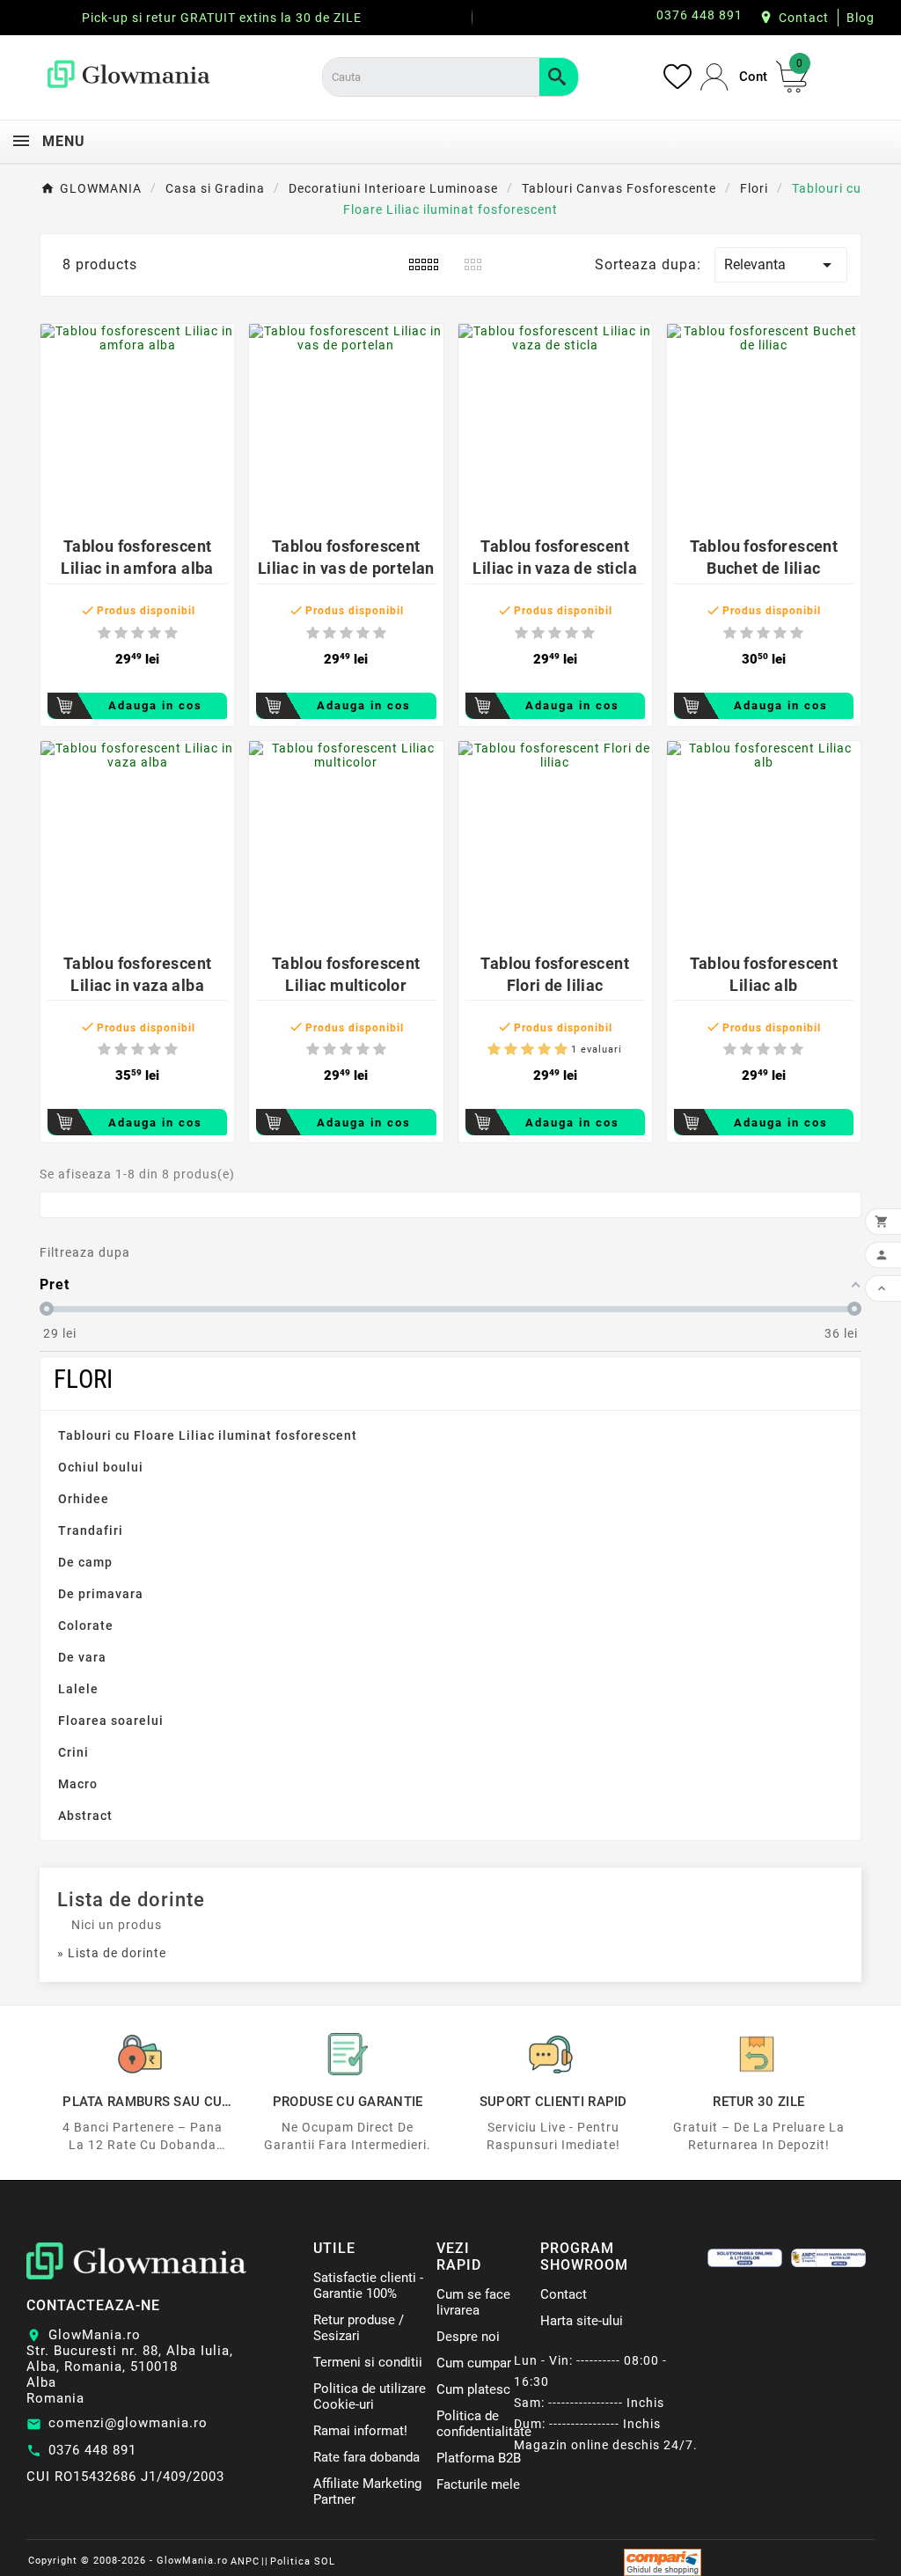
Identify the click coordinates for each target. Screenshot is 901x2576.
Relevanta (781, 265)
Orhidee (84, 1499)
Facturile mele (478, 2484)
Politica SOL (303, 2561)
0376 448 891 (92, 2450)
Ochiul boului (101, 1467)
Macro (78, 1784)
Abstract (85, 1816)
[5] (171, 633)
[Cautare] (559, 77)
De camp (85, 1562)
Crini (73, 1752)
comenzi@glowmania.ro (128, 2423)
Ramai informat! (360, 2431)
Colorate (86, 1626)
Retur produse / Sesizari (359, 2328)
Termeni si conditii (368, 2362)
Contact (804, 18)
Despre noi (468, 2337)
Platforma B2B (479, 2458)
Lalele (78, 1689)
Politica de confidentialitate (484, 2424)
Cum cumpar (474, 2363)
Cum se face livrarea (473, 2302)
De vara (82, 1657)
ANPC (245, 2561)
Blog (861, 18)
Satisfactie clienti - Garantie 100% (368, 2286)
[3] (138, 633)
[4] (154, 633)
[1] (104, 633)
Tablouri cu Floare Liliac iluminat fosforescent (208, 1435)
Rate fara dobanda (366, 2457)
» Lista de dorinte (112, 1953)
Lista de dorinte (131, 1900)
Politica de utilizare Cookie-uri (370, 2396)
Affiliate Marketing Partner (367, 2492)
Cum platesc (473, 2389)
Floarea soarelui (111, 1721)
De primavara (101, 1594)
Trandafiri (91, 1530)
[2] (121, 633)
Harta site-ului (582, 2321)
